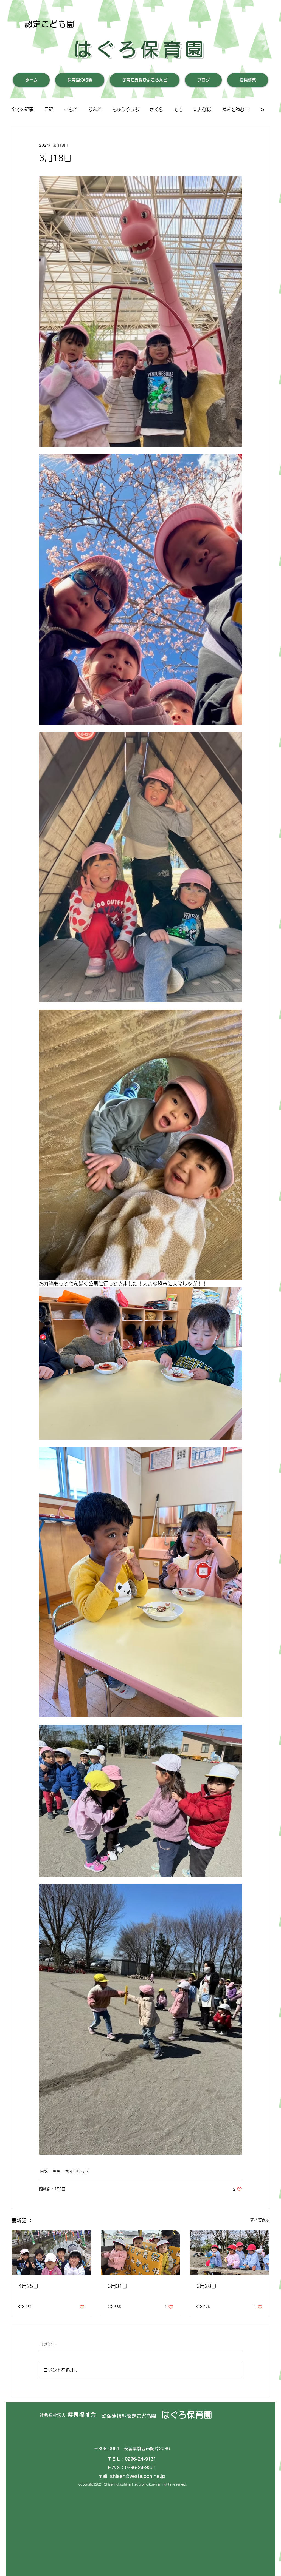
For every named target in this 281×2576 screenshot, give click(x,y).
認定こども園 (50, 24)
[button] (262, 109)
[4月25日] (51, 2252)
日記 (49, 109)
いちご (71, 109)
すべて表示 (260, 2220)
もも (178, 109)
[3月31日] (141, 2252)
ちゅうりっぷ (126, 109)
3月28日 (206, 2286)
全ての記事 (23, 109)
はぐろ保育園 (140, 49)
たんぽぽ (203, 109)
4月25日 (28, 2286)
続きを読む (233, 109)
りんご (95, 109)
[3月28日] (230, 2252)
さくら (156, 109)
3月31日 (117, 2286)
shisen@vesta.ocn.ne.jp (138, 2476)
